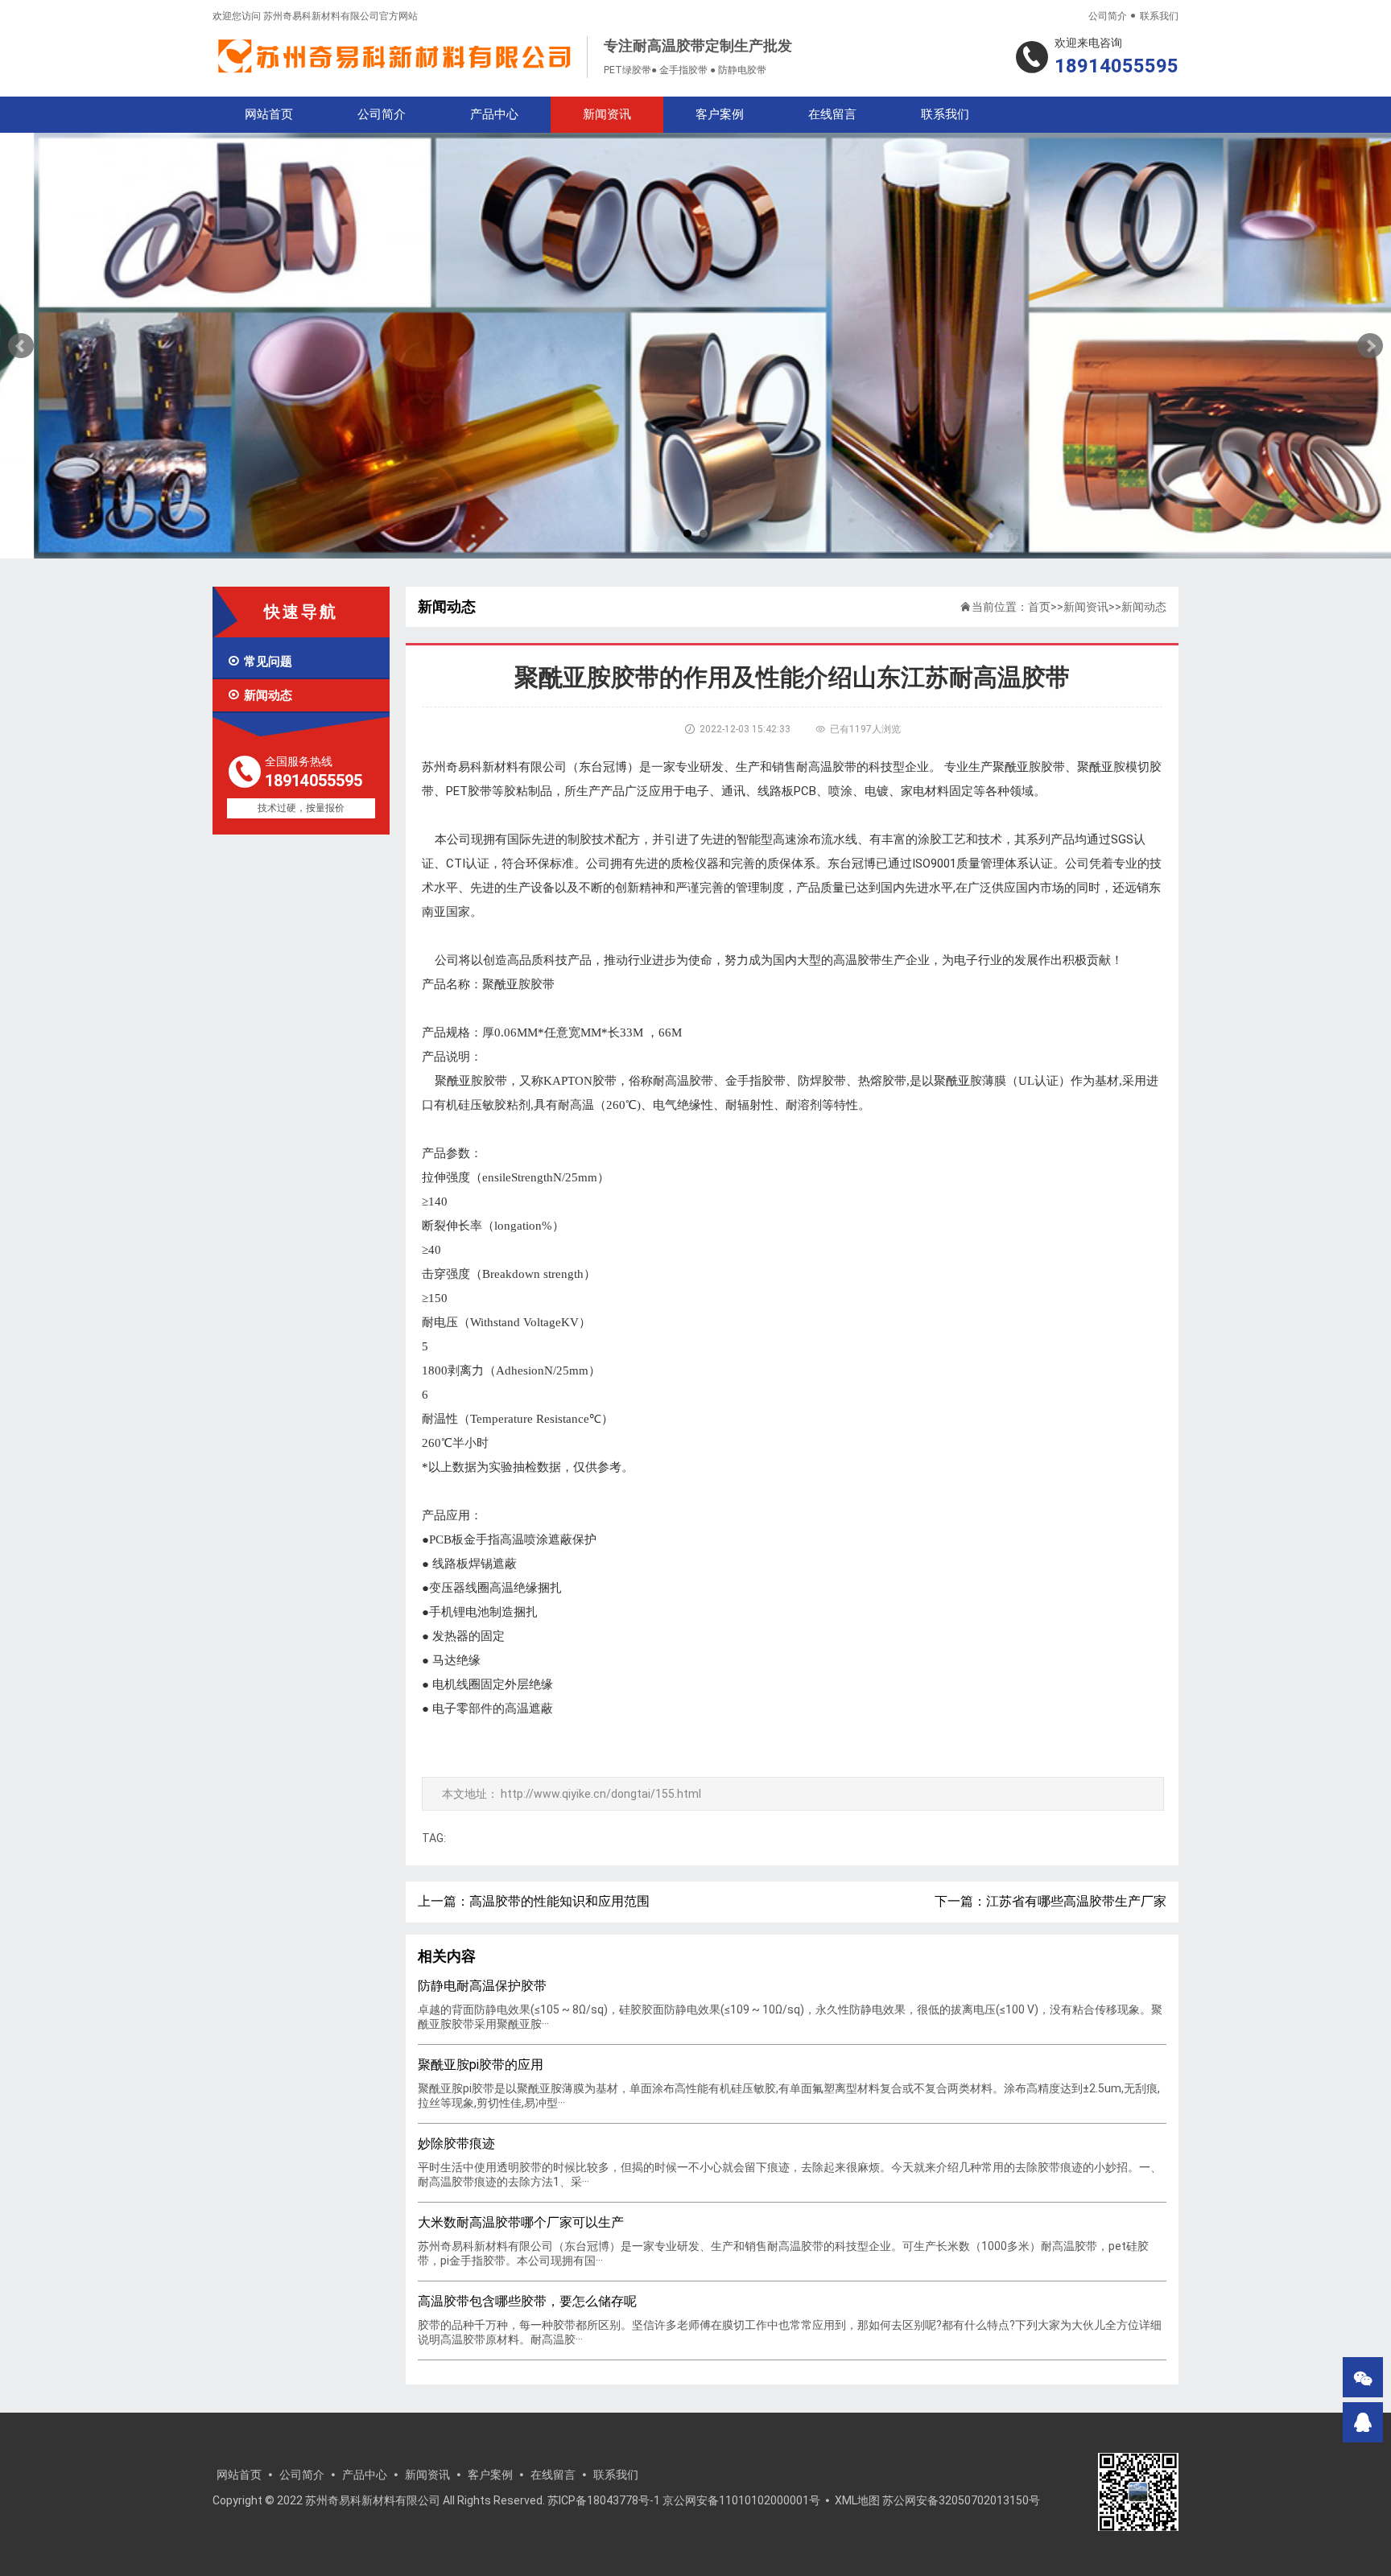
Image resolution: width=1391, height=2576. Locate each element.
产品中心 (494, 114)
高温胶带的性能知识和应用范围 (559, 1901)
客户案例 (720, 114)
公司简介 (1108, 16)
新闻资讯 (607, 114)
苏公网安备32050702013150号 (961, 2500)
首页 (1039, 607)
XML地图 (857, 2500)
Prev (21, 346)
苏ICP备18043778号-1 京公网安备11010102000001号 (684, 2500)
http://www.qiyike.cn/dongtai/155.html (601, 1794)
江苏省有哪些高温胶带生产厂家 (1076, 1901)
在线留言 (832, 114)
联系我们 (1159, 16)
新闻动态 (260, 695)
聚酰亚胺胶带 (471, 1081)
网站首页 (269, 114)
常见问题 (260, 662)
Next (1370, 346)
